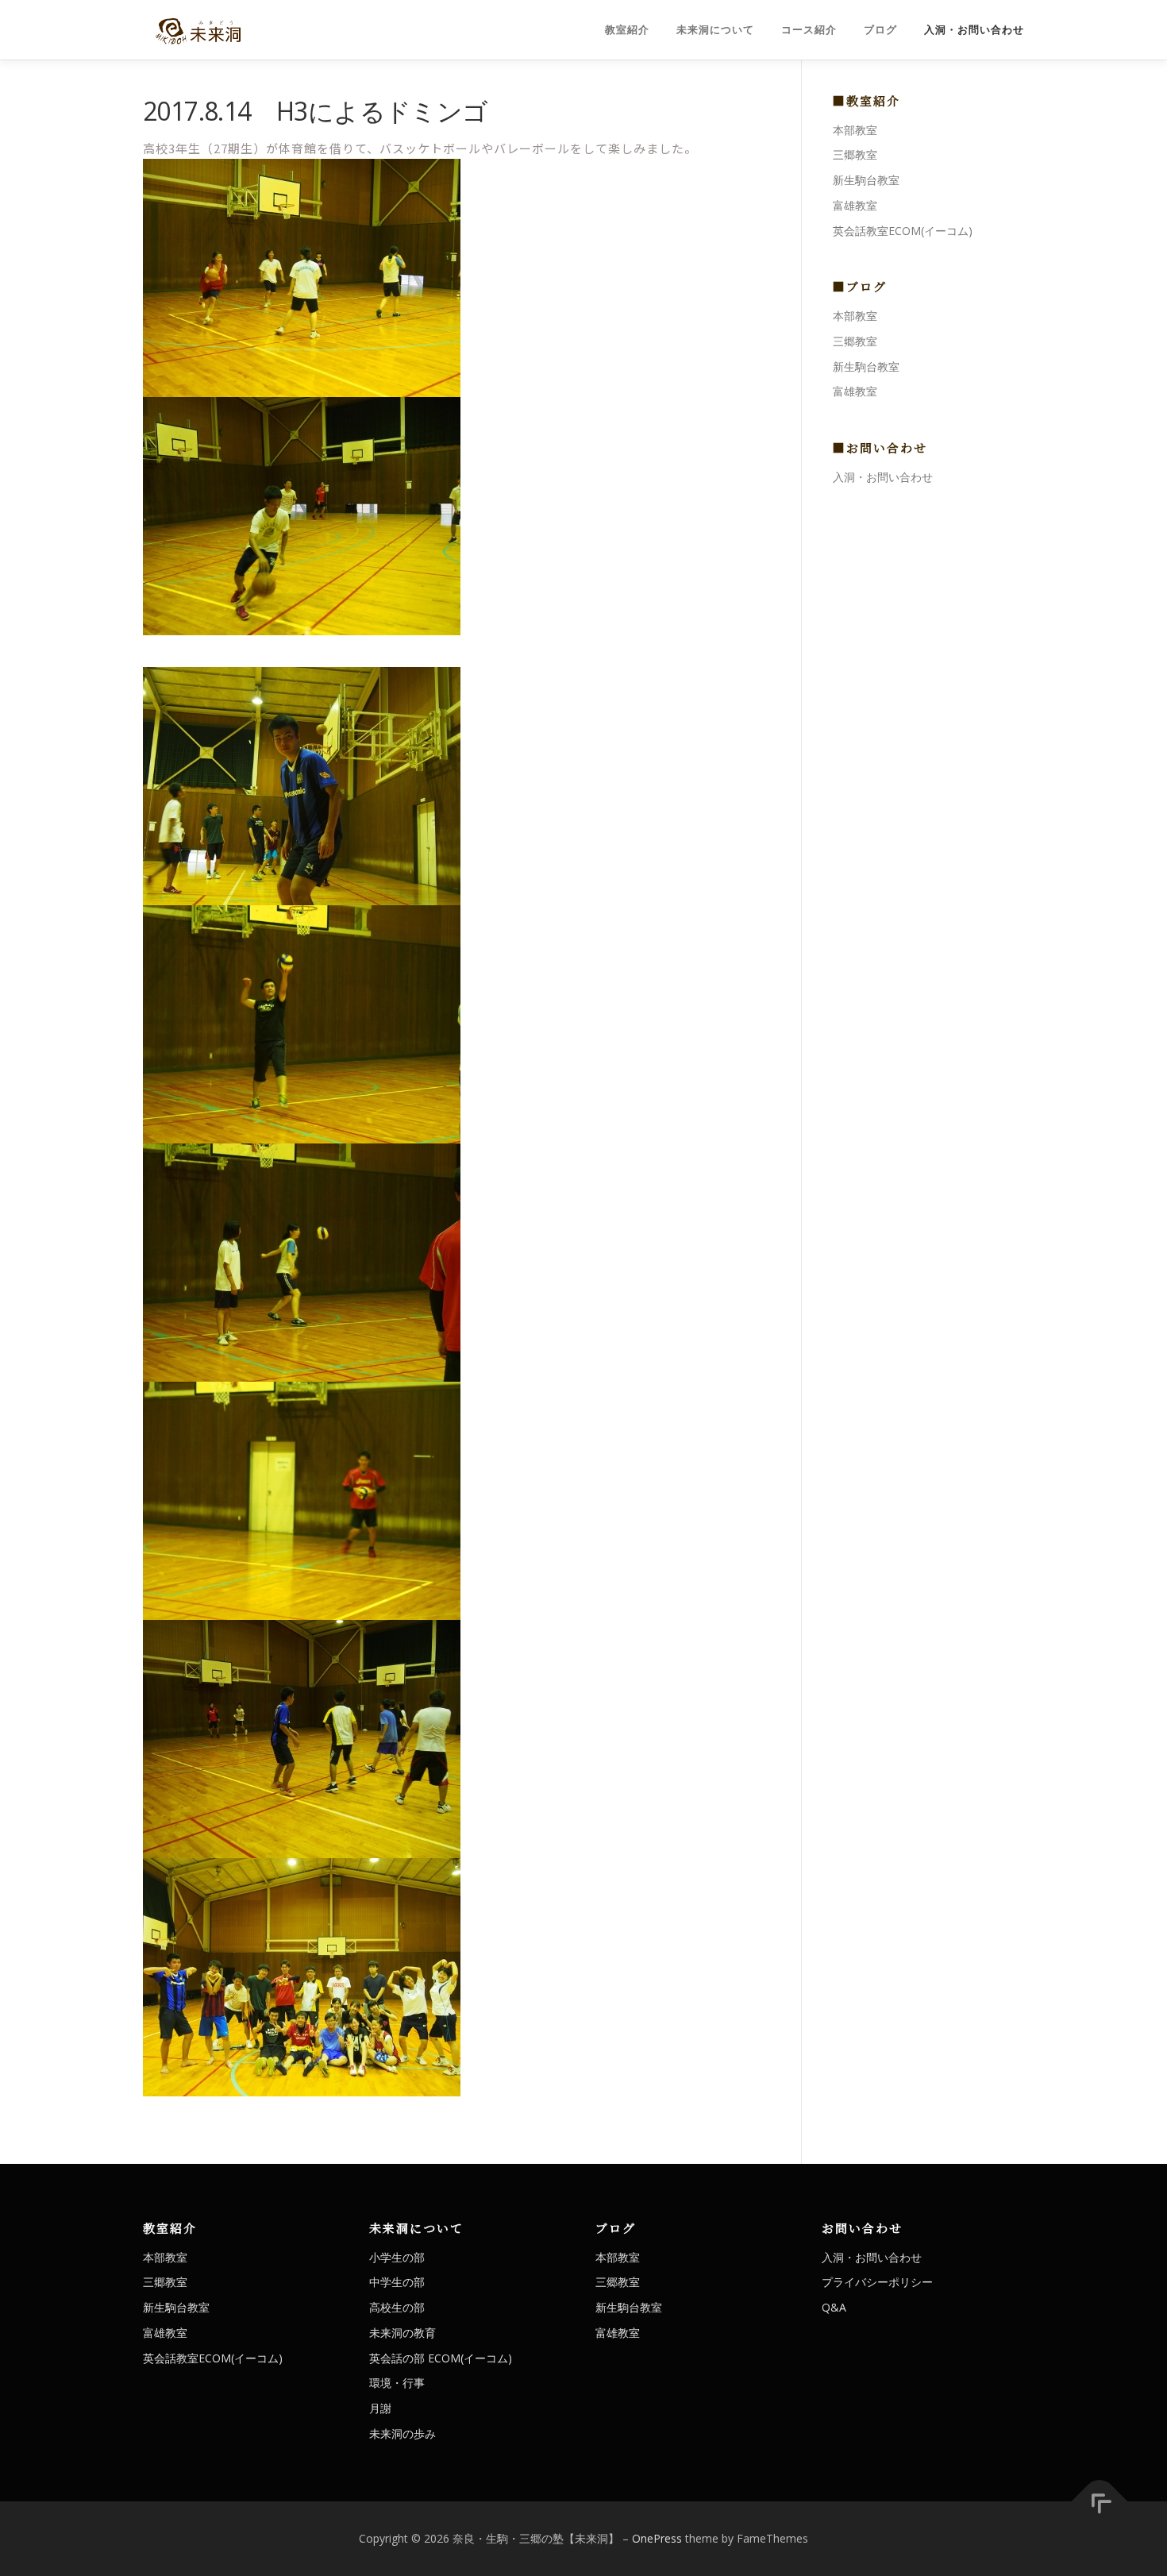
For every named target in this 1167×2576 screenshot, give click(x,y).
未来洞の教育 (402, 2333)
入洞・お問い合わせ (974, 30)
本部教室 (855, 130)
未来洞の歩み (402, 2433)
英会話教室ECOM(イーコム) (903, 231)
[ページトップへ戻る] (1100, 2502)
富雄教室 (855, 205)
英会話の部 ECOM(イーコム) (441, 2358)
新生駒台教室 (866, 180)
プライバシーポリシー (877, 2282)
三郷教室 (855, 154)
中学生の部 (397, 2282)
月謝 (380, 2408)
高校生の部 (397, 2307)
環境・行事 (397, 2383)
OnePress (657, 2538)
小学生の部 (397, 2257)
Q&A (834, 2307)
